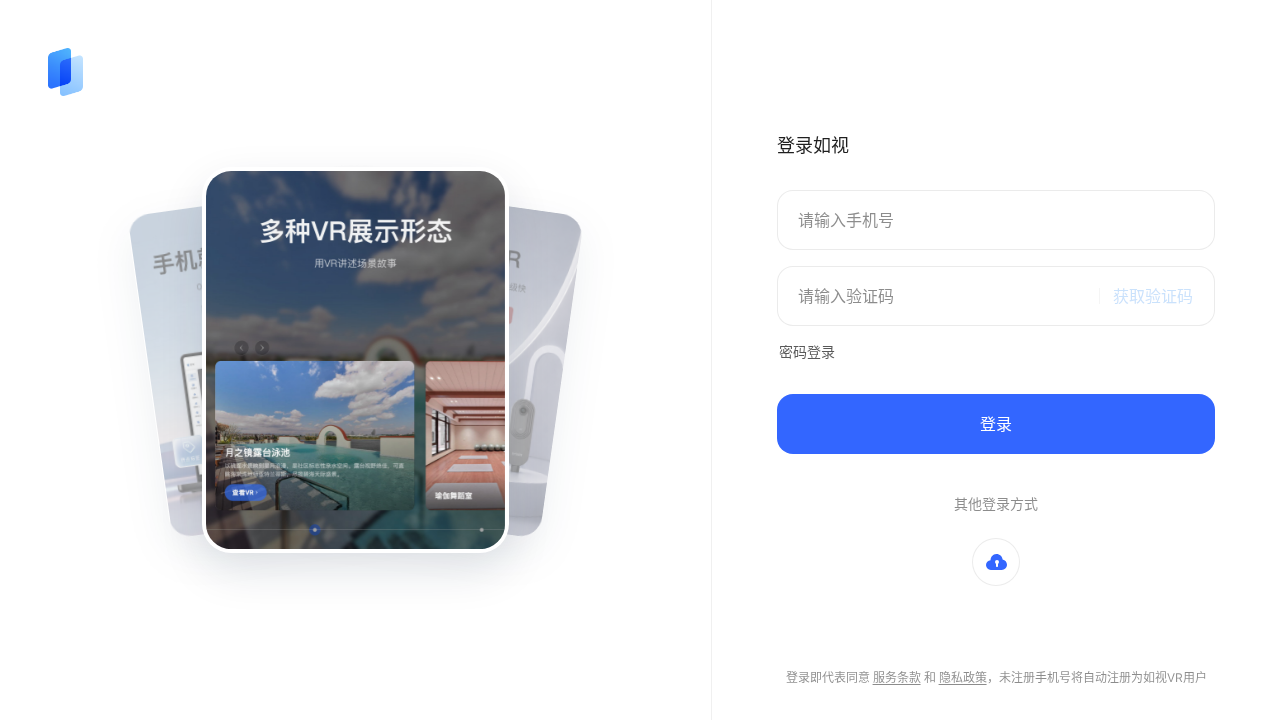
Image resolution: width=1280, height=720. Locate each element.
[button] (996, 562)
